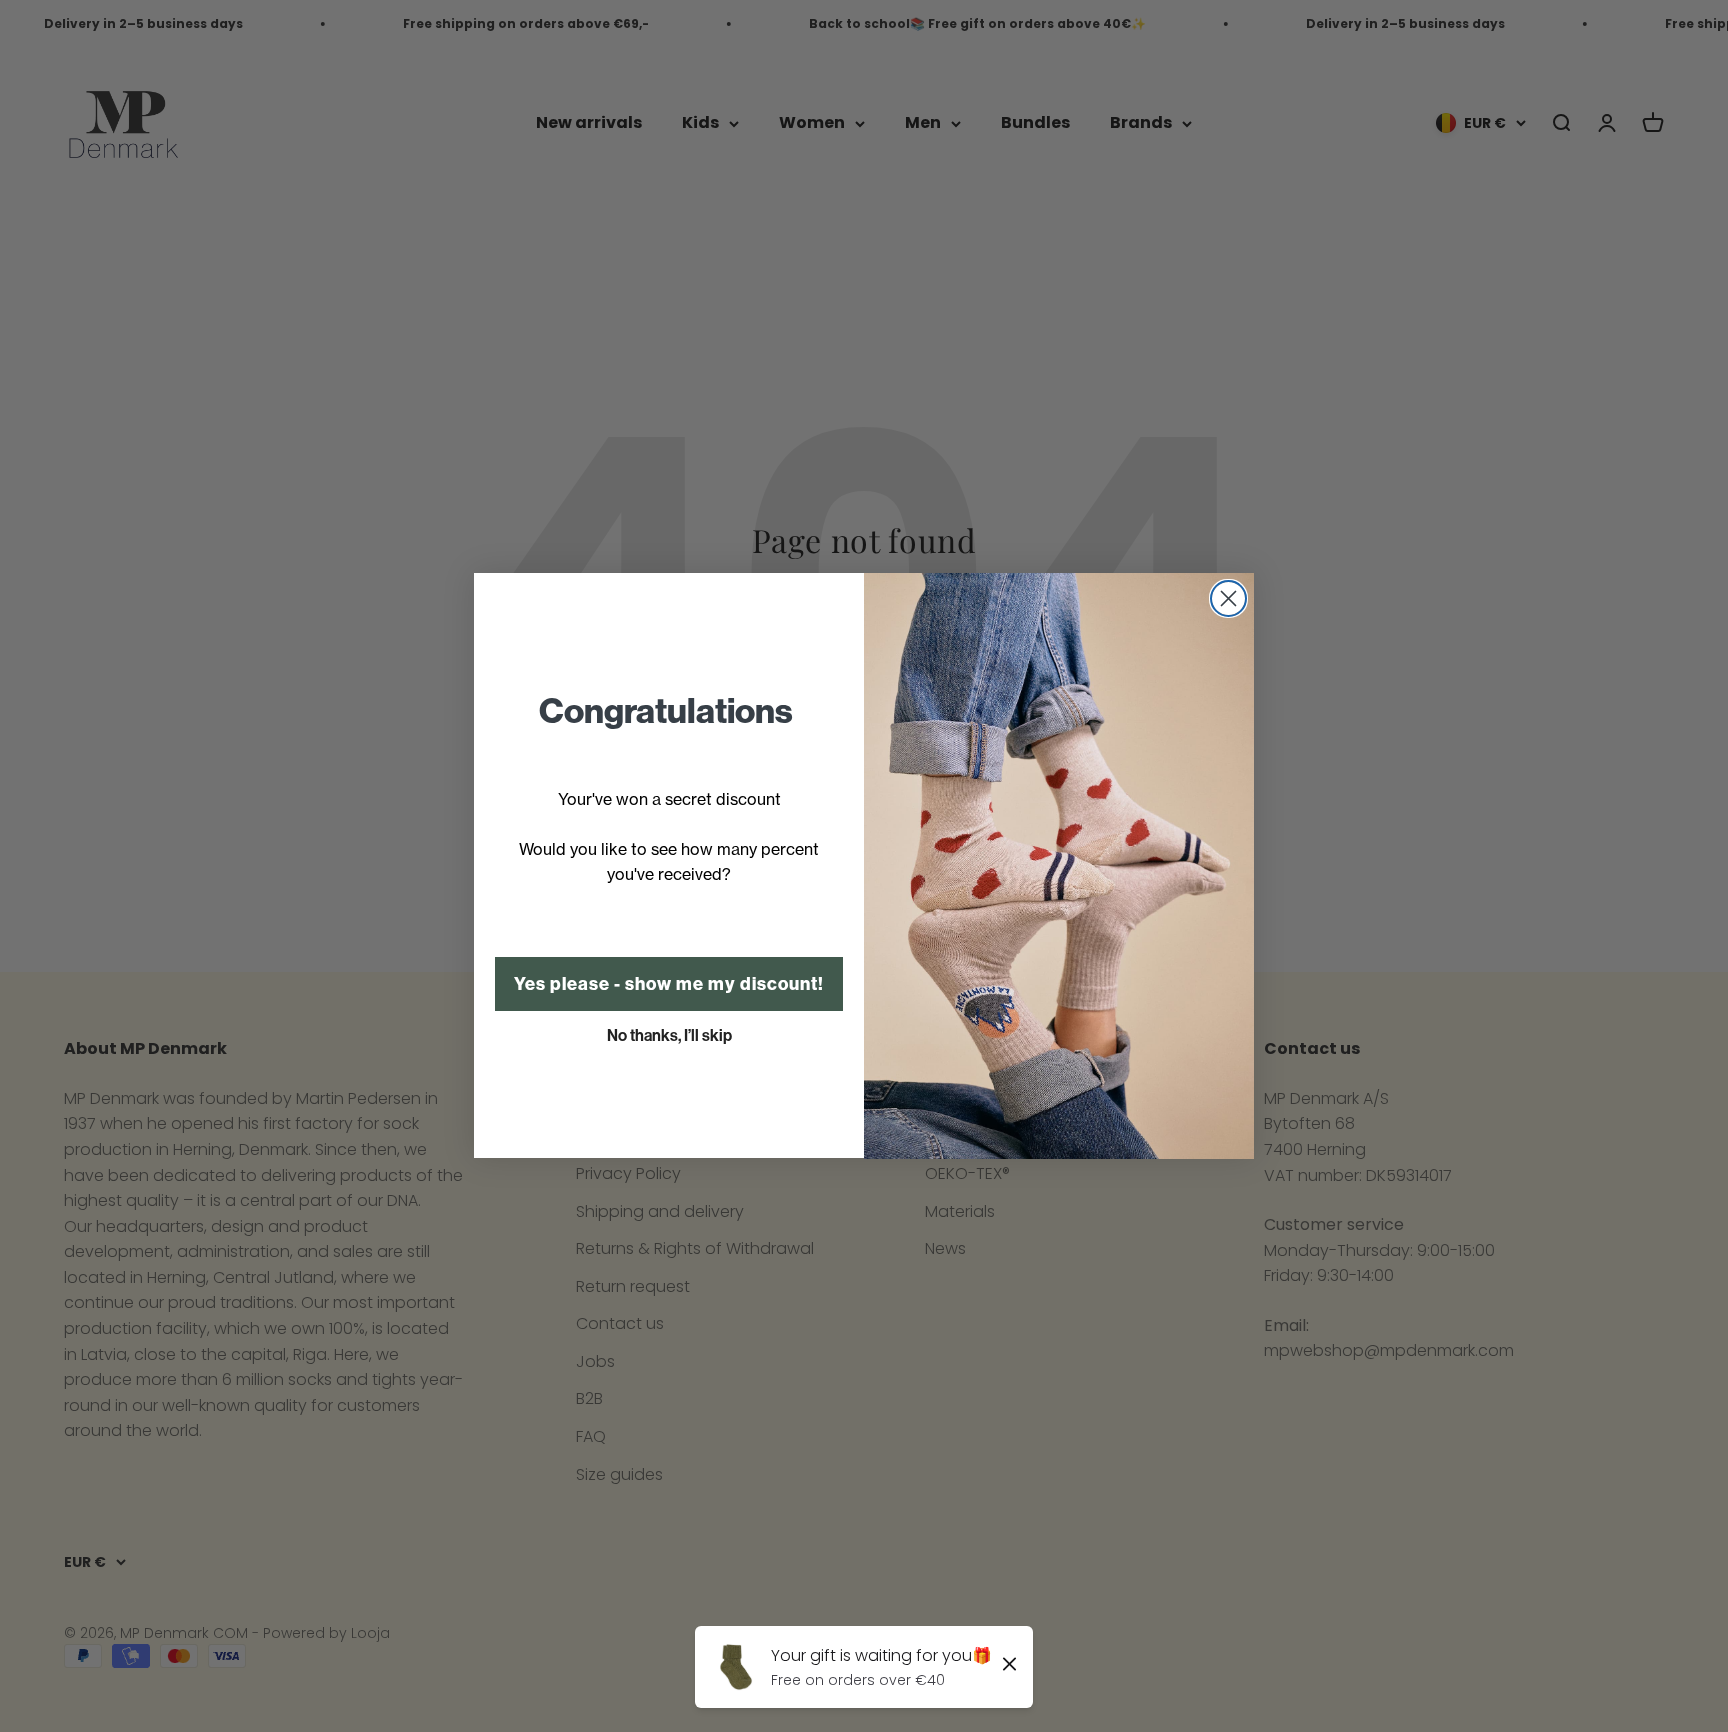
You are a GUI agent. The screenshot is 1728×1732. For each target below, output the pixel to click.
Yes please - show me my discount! (669, 985)
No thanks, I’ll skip (669, 1036)
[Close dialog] (1228, 598)
